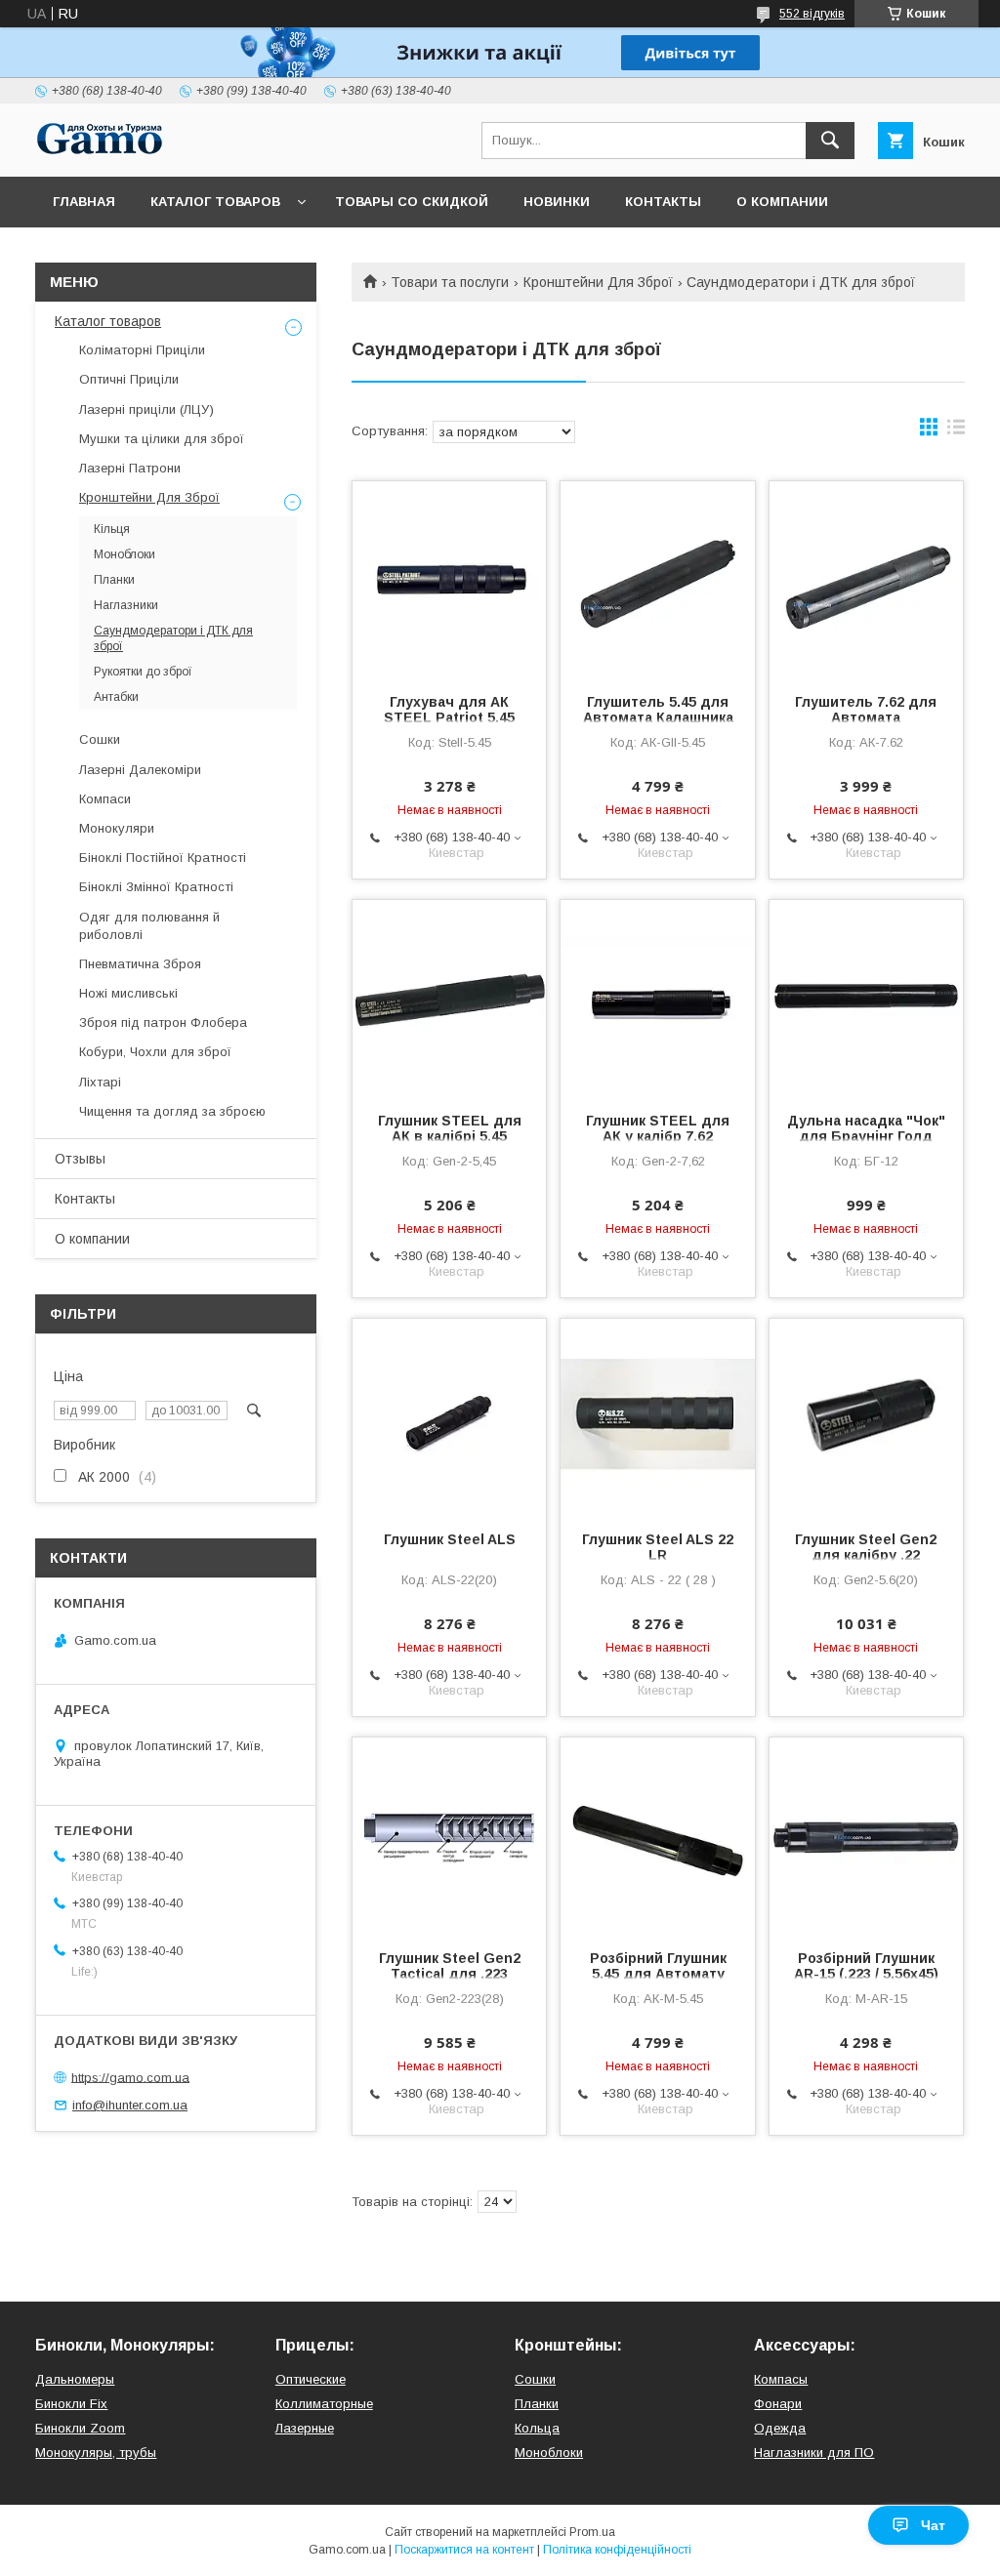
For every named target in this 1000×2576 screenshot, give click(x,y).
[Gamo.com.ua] (100, 151)
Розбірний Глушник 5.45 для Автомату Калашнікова (658, 1974)
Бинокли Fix (71, 2404)
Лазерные (305, 2428)
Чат (933, 2525)
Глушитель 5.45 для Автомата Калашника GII (658, 717)
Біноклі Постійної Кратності (163, 858)
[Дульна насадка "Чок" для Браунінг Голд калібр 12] (866, 998)
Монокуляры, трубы (96, 2453)
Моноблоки (125, 554)
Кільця (112, 529)
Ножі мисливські (128, 993)
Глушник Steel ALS (450, 1539)
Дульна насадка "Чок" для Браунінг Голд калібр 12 (866, 1136)
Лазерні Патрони (130, 468)
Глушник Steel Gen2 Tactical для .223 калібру (450, 1974)
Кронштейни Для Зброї (598, 282)
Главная (84, 202)
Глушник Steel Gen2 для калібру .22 (866, 1547)
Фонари (778, 2404)
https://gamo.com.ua (130, 2077)
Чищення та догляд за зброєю (172, 1111)
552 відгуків (812, 14)
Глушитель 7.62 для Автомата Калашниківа (866, 717)
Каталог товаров (215, 202)
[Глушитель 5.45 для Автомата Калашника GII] (657, 579)
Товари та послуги (450, 282)
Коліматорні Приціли (142, 350)
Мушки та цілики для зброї (162, 439)
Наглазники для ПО (814, 2453)
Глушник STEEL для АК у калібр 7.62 (658, 1128)
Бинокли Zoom (80, 2428)
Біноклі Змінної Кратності (156, 887)
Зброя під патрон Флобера (163, 1022)
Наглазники (126, 605)
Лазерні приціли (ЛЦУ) (146, 409)
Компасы (781, 2379)
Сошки (100, 739)
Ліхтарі (100, 1082)
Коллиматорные (324, 2404)
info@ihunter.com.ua (130, 2105)
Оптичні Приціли (129, 379)
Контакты (663, 202)
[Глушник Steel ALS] (449, 1416)
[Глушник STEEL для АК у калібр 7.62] (657, 998)
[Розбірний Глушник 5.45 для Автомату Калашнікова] (657, 1835)
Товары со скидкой (412, 202)
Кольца (537, 2428)
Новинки (557, 202)
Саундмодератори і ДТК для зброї (173, 638)
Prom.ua (592, 2532)
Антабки (116, 697)
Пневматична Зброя (140, 964)
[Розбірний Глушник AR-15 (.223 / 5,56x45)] (866, 1835)
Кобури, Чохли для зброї (155, 1052)
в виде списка (956, 431)
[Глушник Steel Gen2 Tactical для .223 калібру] (449, 1835)
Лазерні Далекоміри (140, 770)
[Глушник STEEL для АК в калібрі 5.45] (449, 998)
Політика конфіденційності (617, 2550)
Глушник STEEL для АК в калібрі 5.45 (450, 1128)
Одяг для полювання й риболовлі (149, 926)
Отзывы (80, 1159)
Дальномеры (75, 2379)
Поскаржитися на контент (464, 2550)
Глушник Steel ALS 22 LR (658, 1547)
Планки (114, 580)
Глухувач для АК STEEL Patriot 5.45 (449, 710)
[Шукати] (830, 141)
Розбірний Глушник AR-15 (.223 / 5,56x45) (866, 1966)
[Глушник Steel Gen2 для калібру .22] (866, 1416)
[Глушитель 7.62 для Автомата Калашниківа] (866, 579)
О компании (782, 202)
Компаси (105, 799)
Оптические (311, 2379)
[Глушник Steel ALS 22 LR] (657, 1416)
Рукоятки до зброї (143, 672)
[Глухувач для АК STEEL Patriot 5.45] (449, 579)
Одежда (780, 2428)
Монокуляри (117, 828)
